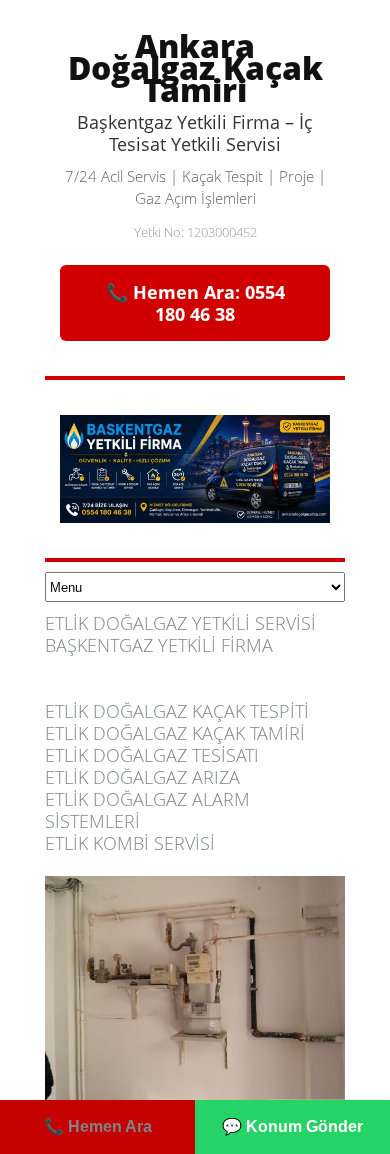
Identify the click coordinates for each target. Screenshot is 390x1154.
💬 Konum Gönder (292, 1126)
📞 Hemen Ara (98, 1126)
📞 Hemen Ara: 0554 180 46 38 (195, 303)
